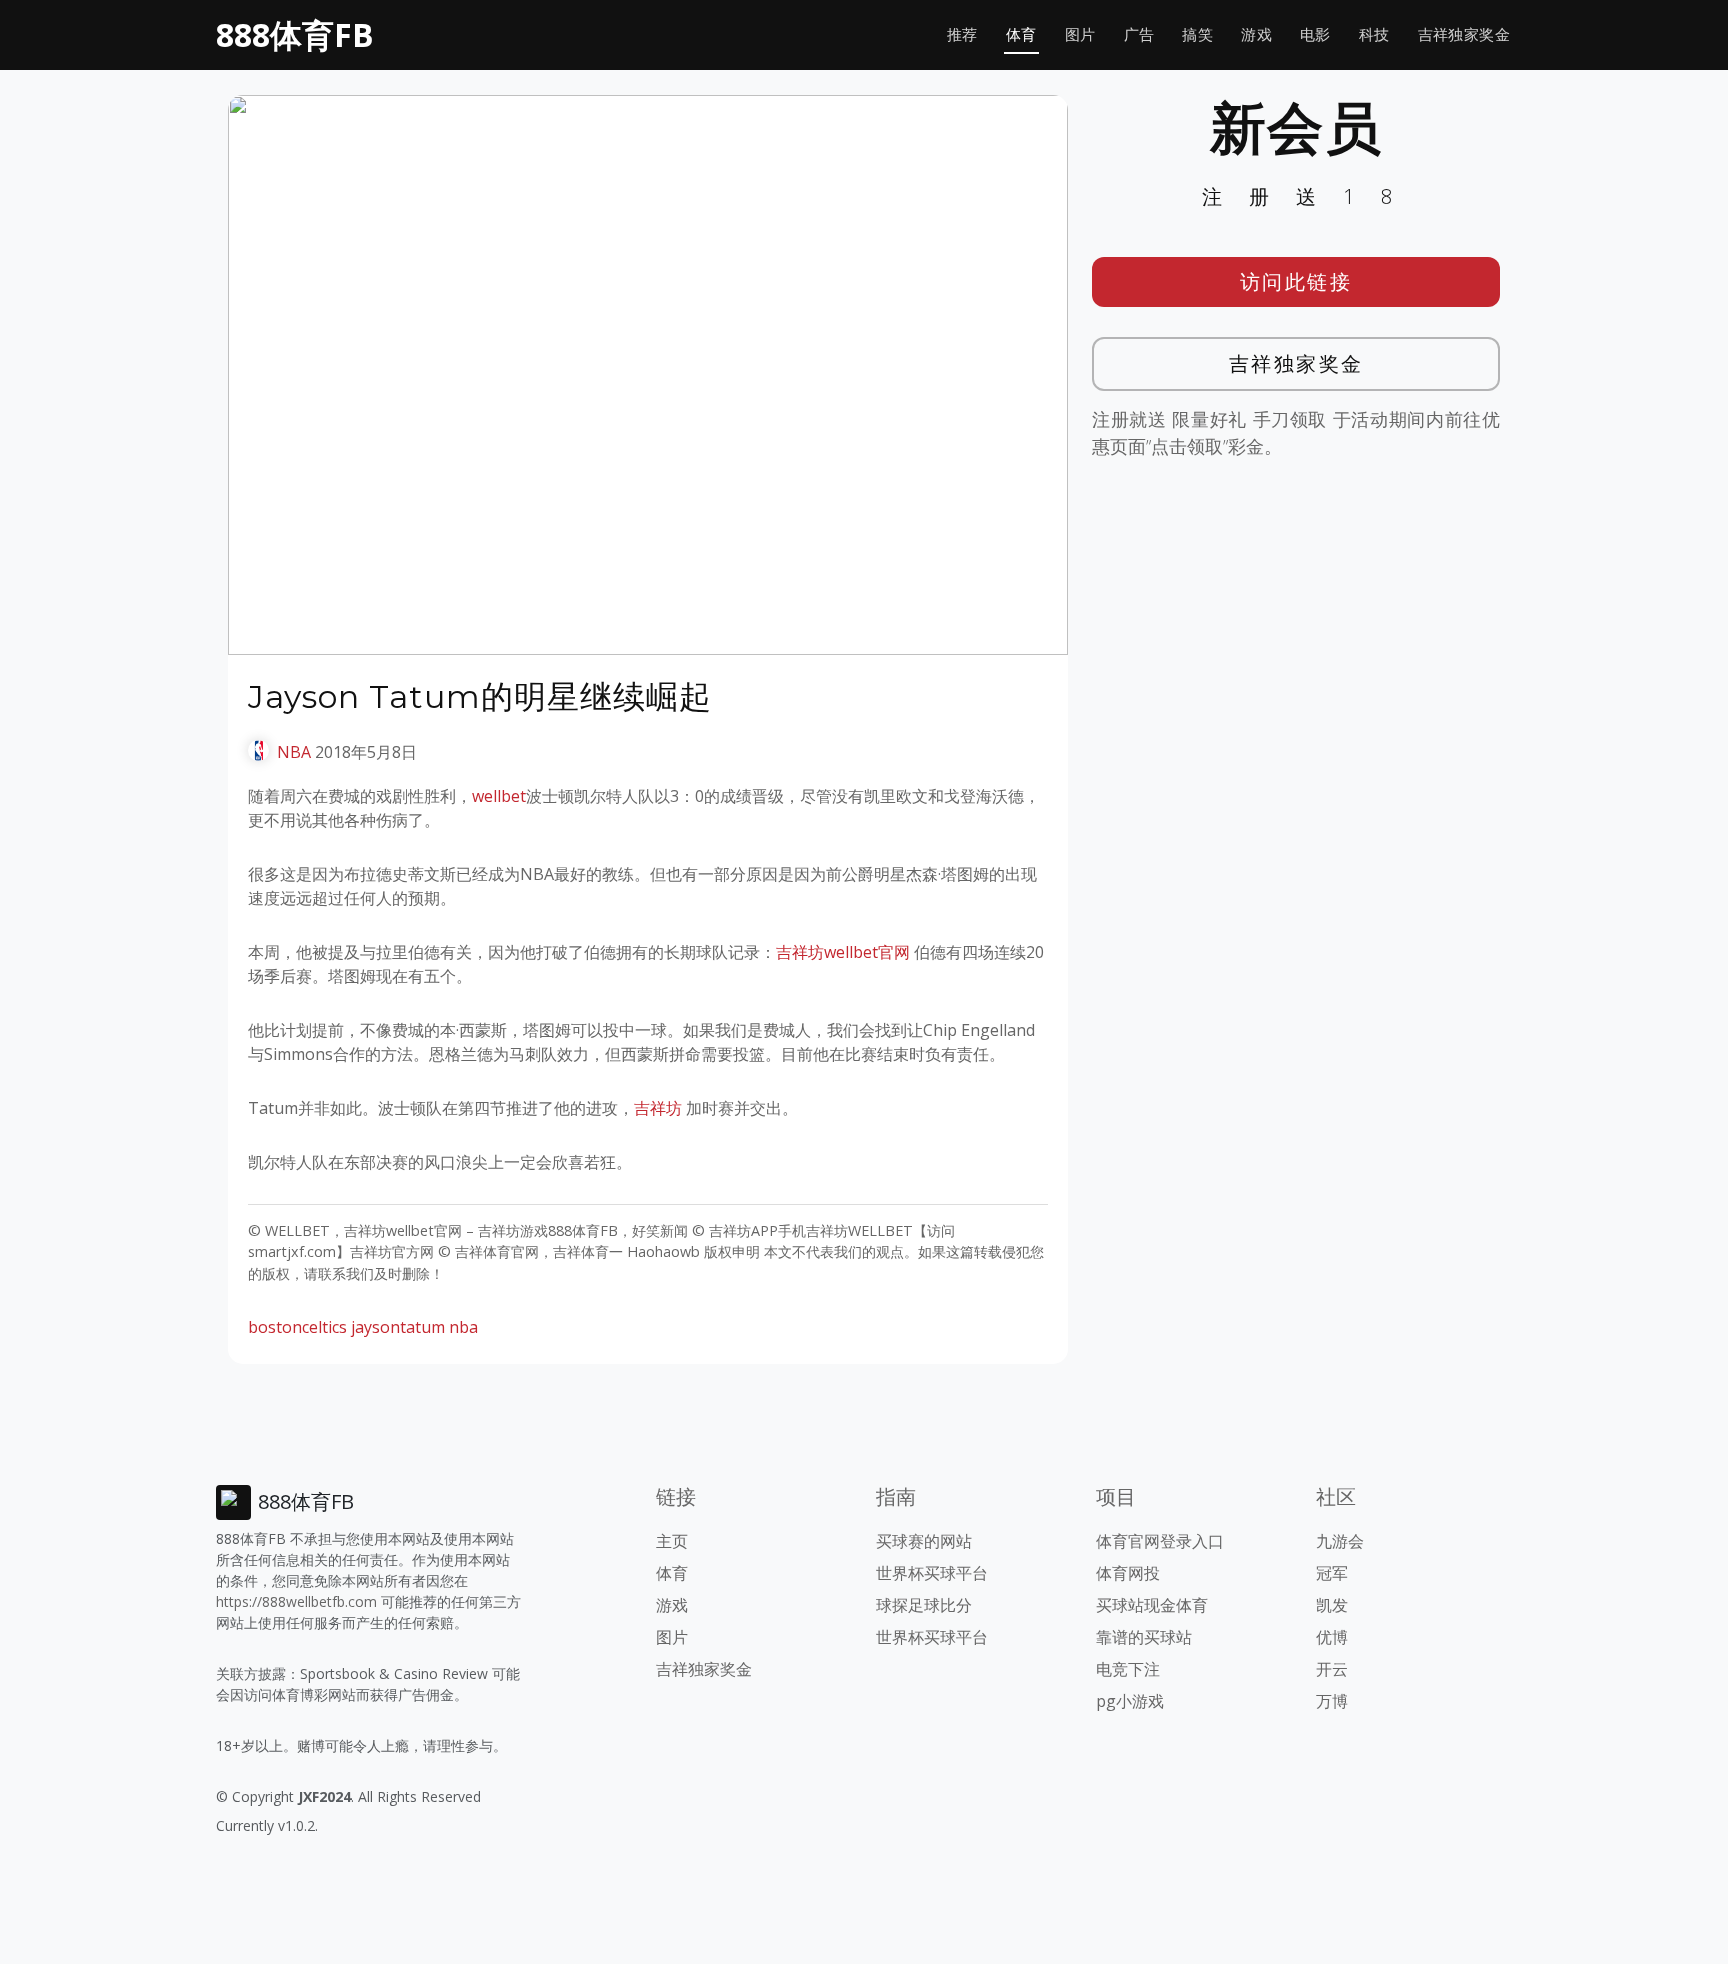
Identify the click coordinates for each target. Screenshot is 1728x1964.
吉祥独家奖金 (1464, 34)
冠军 (1332, 1573)
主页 (672, 1541)
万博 (1332, 1701)
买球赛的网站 (924, 1541)
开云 (1332, 1669)
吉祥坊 (658, 1108)
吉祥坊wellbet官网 (843, 952)
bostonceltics (297, 1327)
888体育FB (295, 34)
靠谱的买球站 (1144, 1637)
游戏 (1256, 34)
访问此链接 (1296, 281)
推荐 (962, 34)
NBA (294, 752)
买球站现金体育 (1152, 1605)
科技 (1374, 34)
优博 (1332, 1637)
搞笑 (1197, 34)
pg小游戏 (1130, 1701)
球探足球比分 (924, 1605)
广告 (1139, 34)
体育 (1021, 34)
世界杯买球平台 (932, 1573)
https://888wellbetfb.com (296, 1601)
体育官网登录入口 (1160, 1541)
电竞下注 (1128, 1669)
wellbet (499, 796)
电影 (1315, 34)
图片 (1080, 34)
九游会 (1340, 1541)
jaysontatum (398, 1327)
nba (463, 1327)
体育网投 (1128, 1573)
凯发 (1332, 1605)
